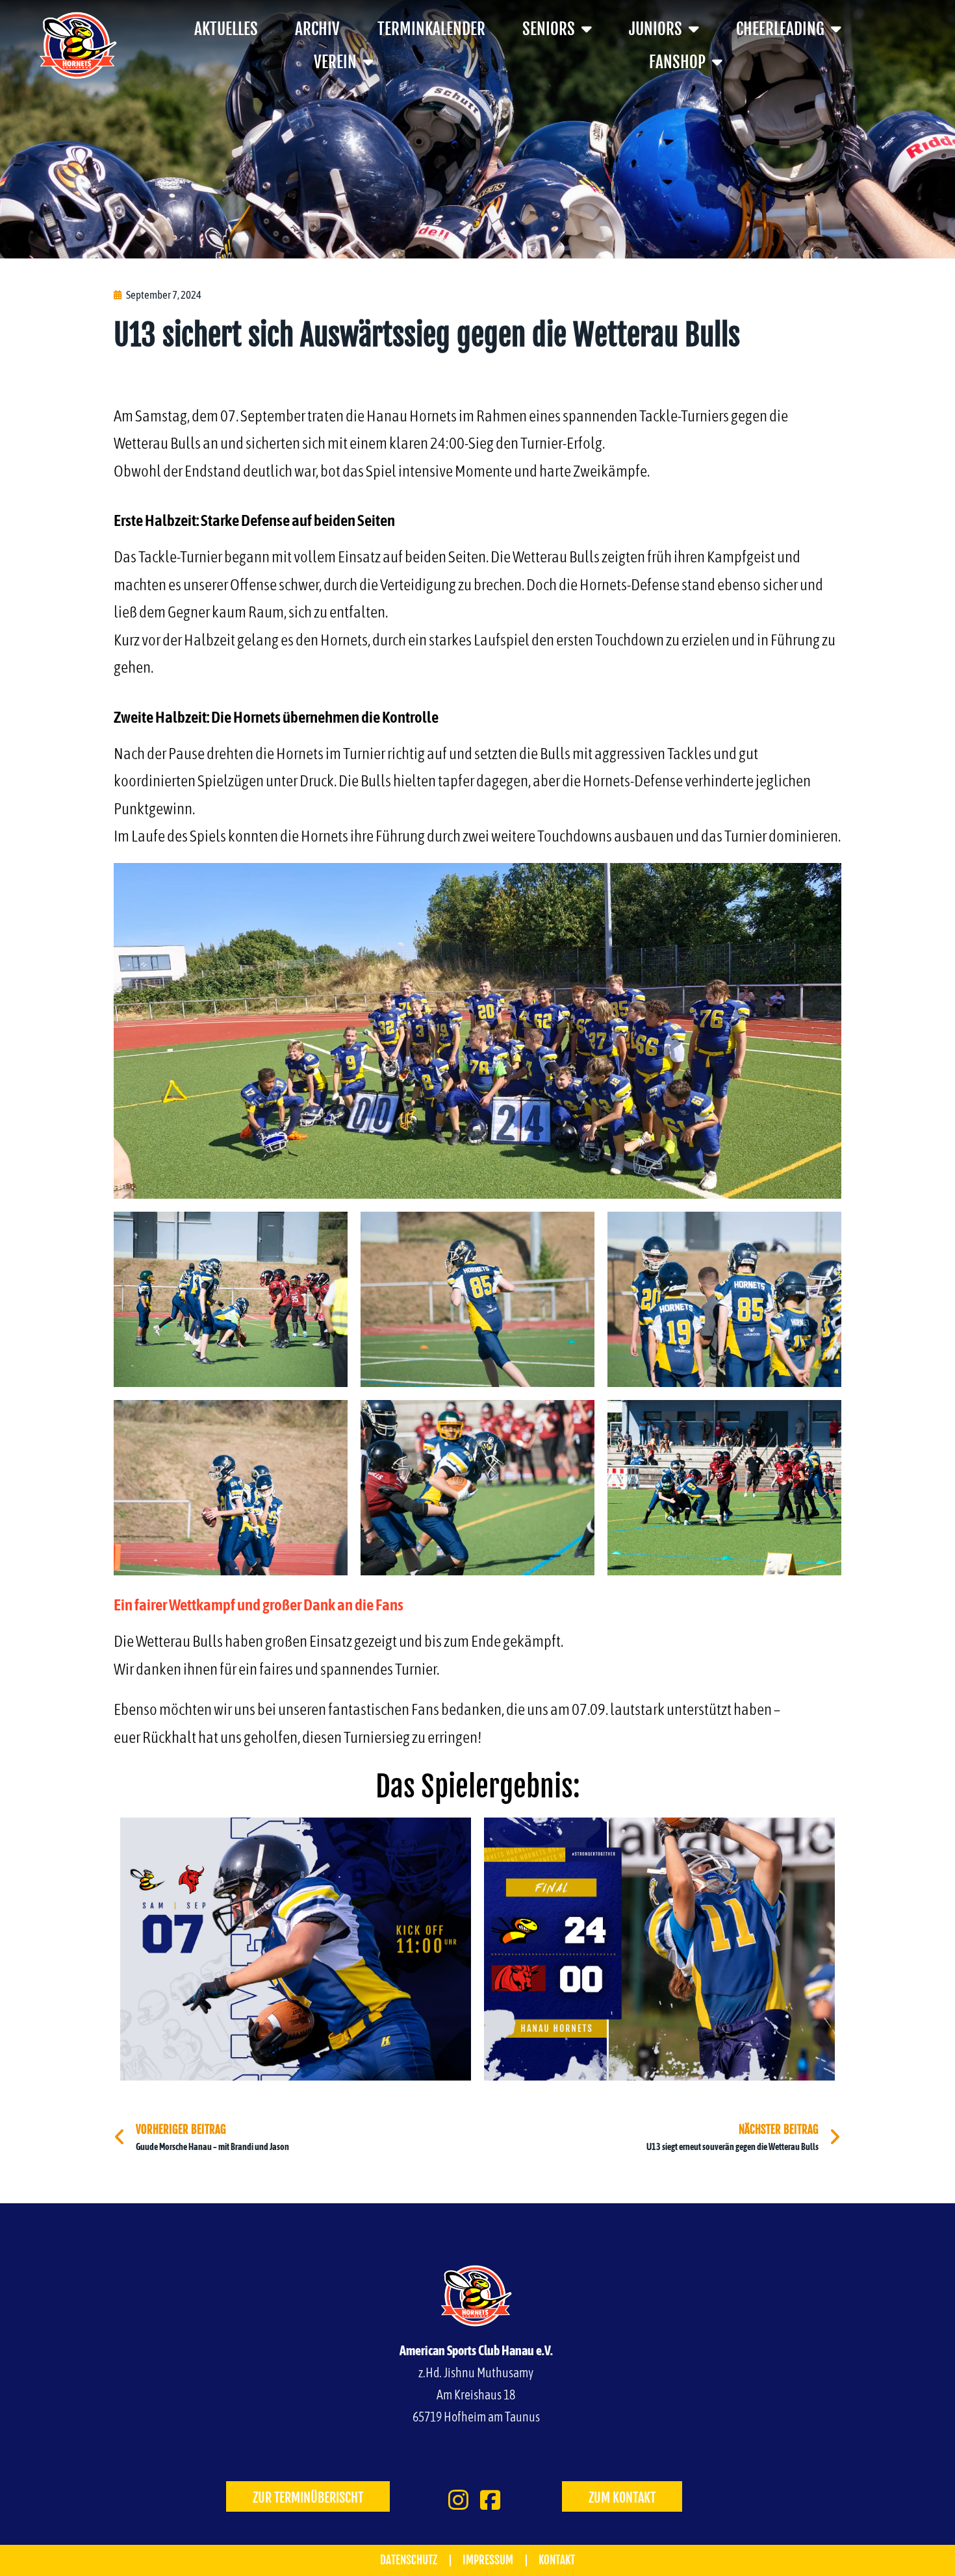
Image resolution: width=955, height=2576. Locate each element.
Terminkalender (431, 29)
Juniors (656, 29)
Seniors (549, 29)
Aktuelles (226, 29)
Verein (335, 62)
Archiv (317, 29)
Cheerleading (780, 29)
